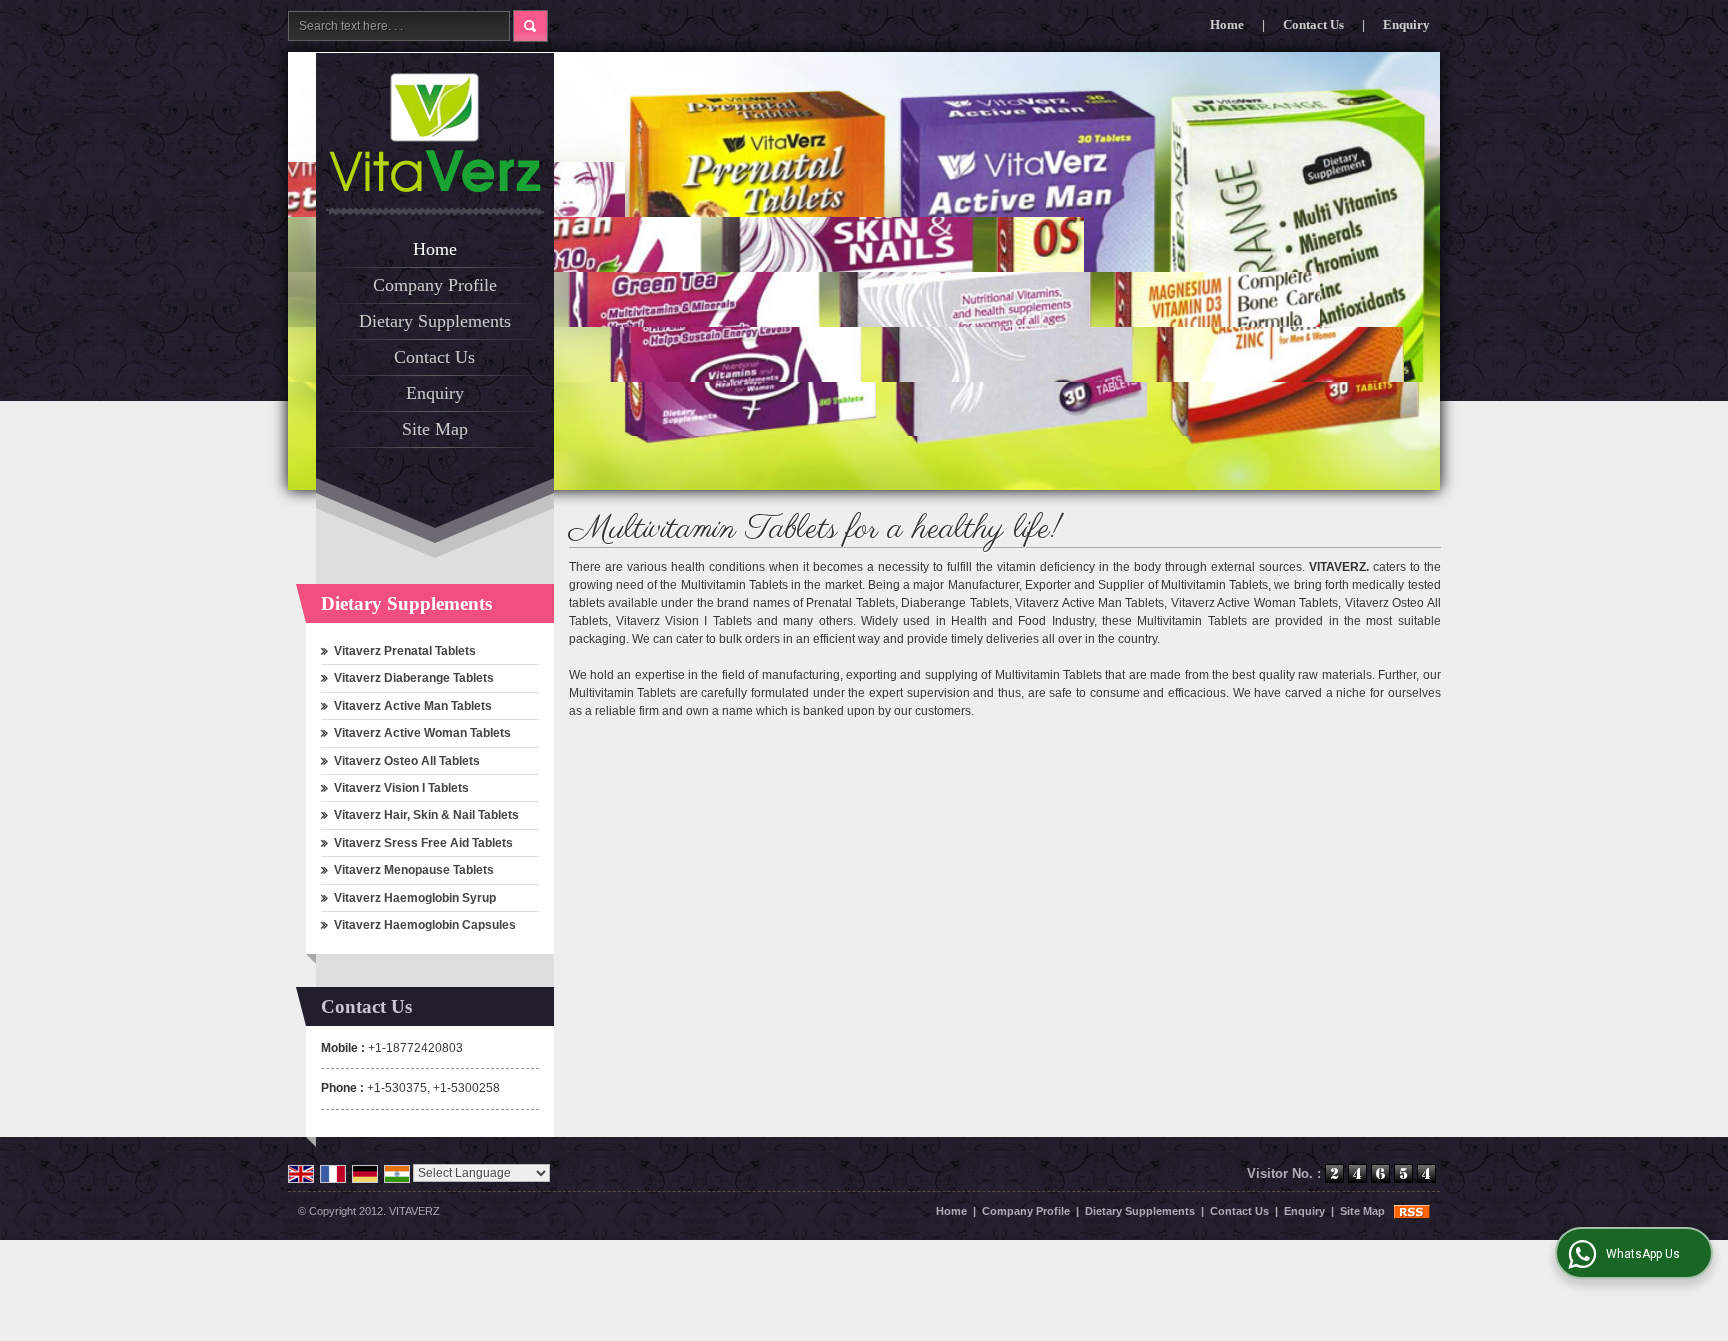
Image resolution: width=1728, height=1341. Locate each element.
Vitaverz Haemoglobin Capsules (425, 925)
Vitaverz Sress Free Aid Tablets (423, 843)
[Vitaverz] (435, 132)
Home (1227, 24)
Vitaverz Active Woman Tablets (422, 733)
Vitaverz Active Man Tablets (413, 706)
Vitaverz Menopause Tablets (414, 870)
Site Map (435, 429)
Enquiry (1406, 24)
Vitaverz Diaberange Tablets (414, 678)
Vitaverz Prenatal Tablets (405, 651)
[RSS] (1412, 1211)
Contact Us (1313, 24)
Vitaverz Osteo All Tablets (407, 761)
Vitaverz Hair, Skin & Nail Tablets (426, 815)
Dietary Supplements (435, 321)
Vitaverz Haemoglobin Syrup (415, 898)
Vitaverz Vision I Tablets (401, 788)
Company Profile (435, 285)
